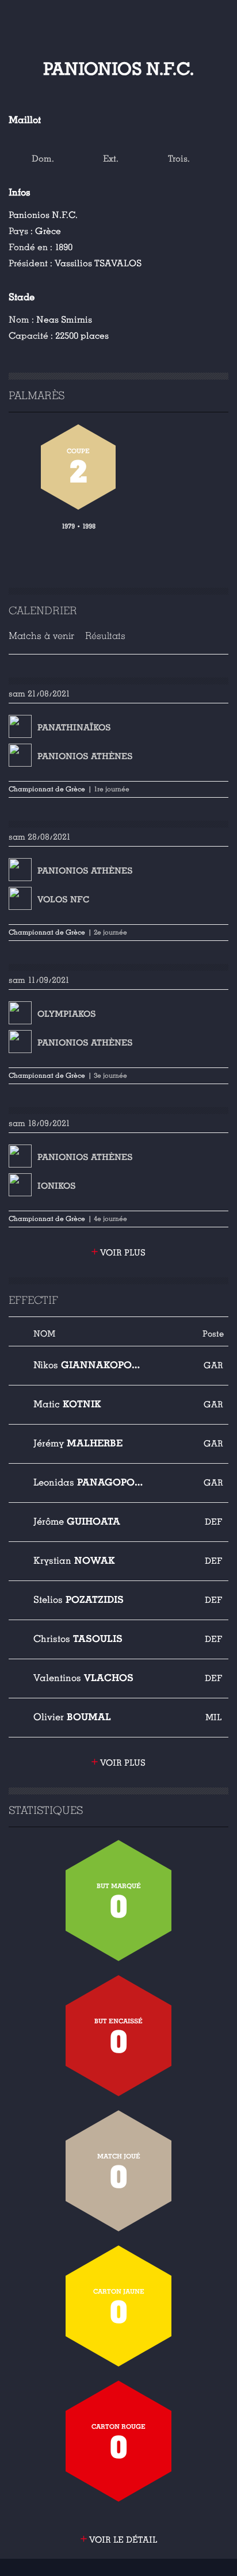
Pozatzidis (79, 1600)
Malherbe (78, 1443)
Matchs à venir (41, 636)
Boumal (72, 1717)
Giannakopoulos (89, 1365)
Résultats (105, 636)
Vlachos (83, 1678)
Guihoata (77, 1522)
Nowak (74, 1561)
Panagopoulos (89, 1482)
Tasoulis (78, 1639)
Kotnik (67, 1404)
